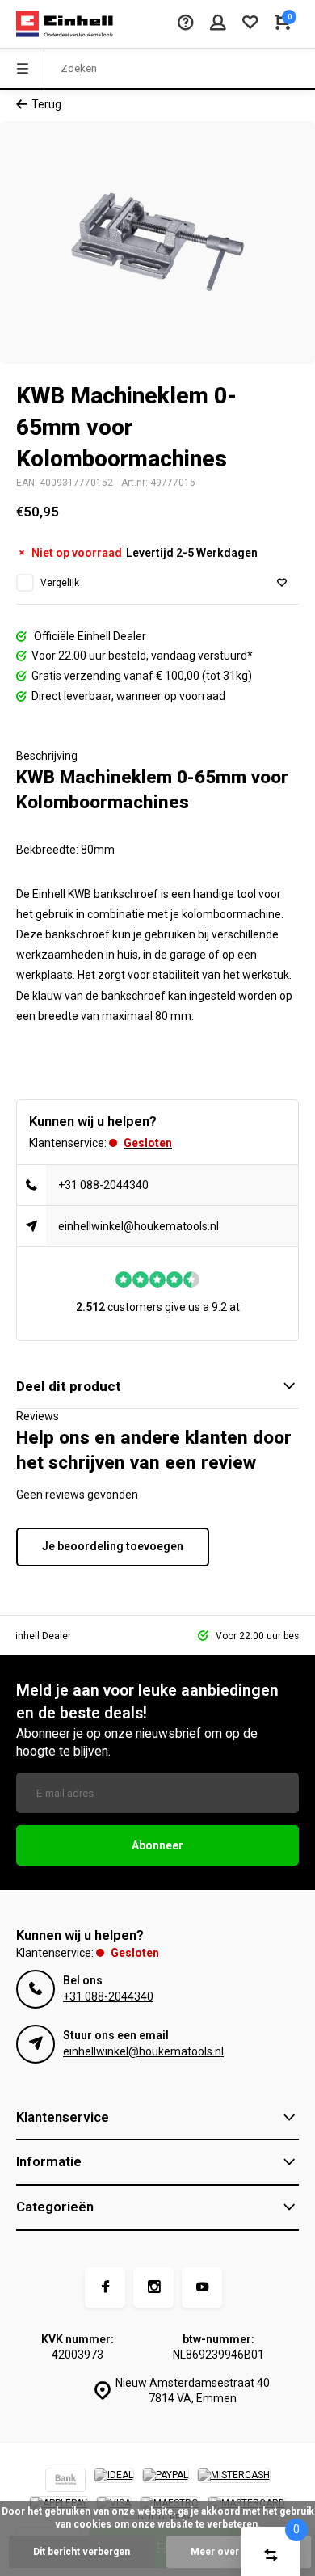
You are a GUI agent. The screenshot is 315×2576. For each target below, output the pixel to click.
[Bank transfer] (65, 2482)
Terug (46, 104)
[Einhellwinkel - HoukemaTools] (65, 24)
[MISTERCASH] (234, 2482)
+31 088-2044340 (103, 1185)
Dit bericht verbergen (82, 2552)
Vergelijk (60, 583)
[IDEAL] (114, 2482)
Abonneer (157, 1845)
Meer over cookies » (239, 2552)
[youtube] (202, 2287)
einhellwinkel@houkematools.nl (139, 1226)
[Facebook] (105, 2287)
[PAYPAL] (166, 2482)
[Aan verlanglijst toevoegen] (282, 583)
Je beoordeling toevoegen (113, 1546)
